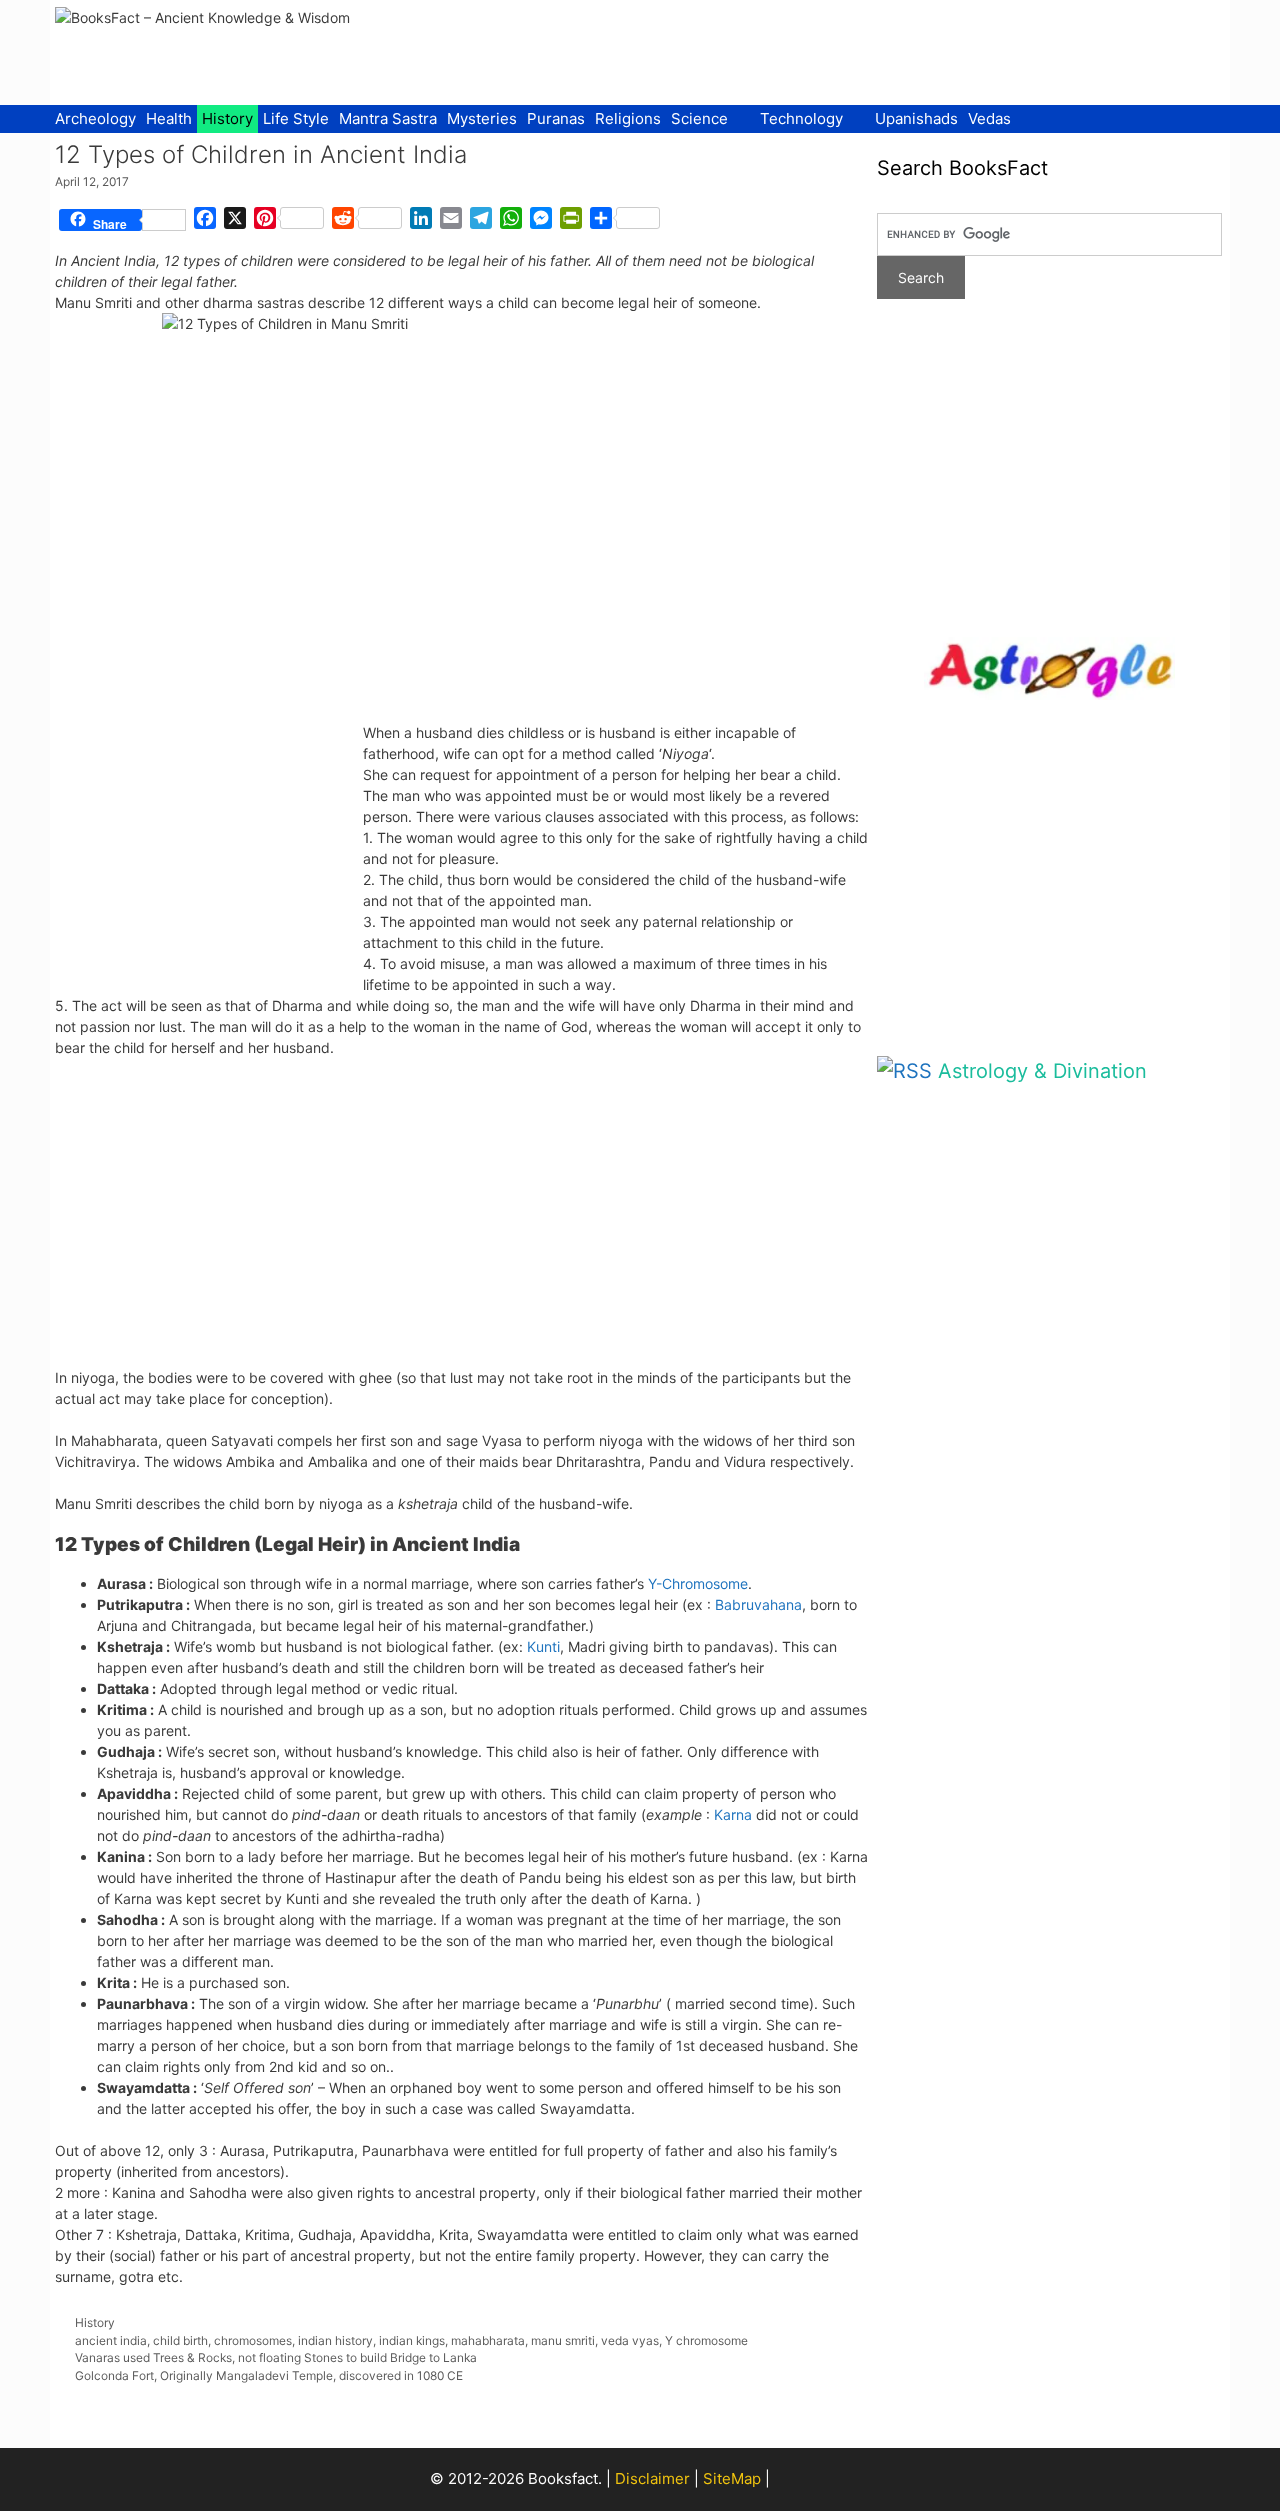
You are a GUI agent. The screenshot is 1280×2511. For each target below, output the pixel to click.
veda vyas (630, 2340)
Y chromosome (706, 2340)
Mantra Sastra (388, 118)
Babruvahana (758, 1604)
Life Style (296, 118)
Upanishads (916, 118)
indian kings (412, 2340)
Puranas (556, 118)
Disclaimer (652, 2478)
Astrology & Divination (1042, 1071)
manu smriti (563, 2340)
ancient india (111, 2340)
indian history (335, 2340)
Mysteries (482, 118)
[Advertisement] (861, 50)
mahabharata (488, 2340)
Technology (801, 118)
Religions (628, 118)
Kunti (543, 1646)
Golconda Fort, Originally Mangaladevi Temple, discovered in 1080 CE (269, 2375)
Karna (733, 1814)
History (227, 118)
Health (169, 118)
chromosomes (253, 2340)
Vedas (989, 118)
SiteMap (732, 2478)
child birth (180, 2340)
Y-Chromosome (698, 1583)
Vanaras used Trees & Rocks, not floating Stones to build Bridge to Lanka (276, 2357)
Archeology (95, 118)
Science (699, 118)
